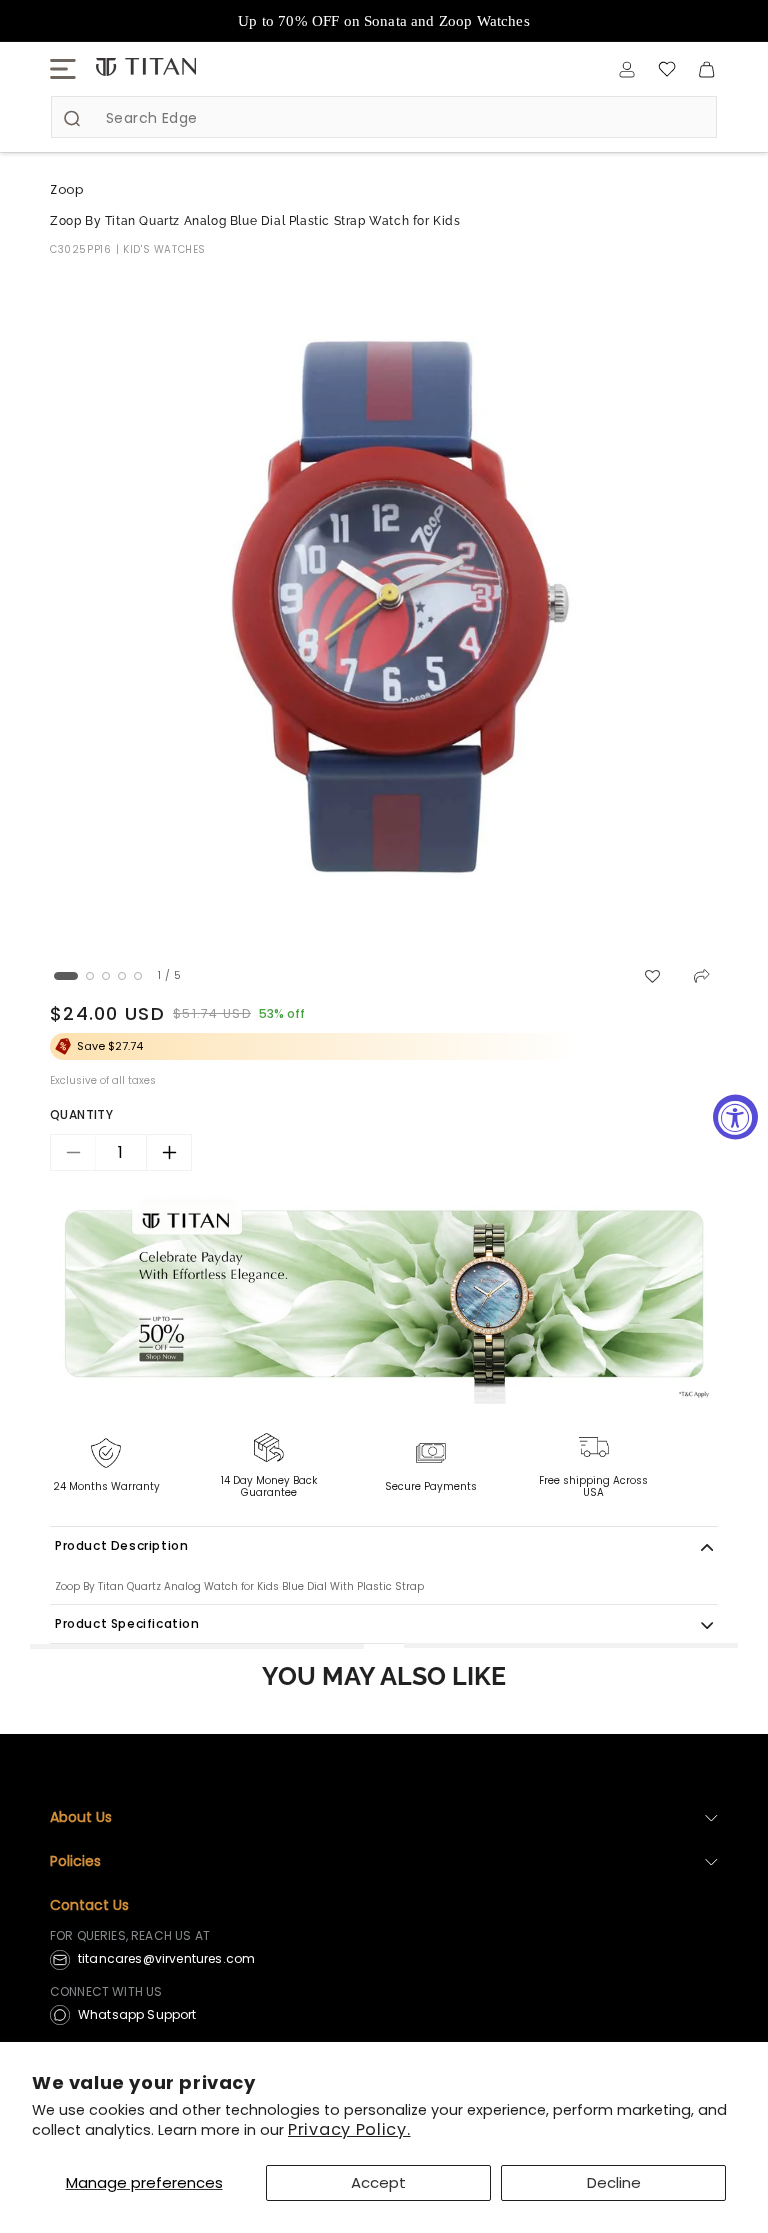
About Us (81, 1817)
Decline (614, 2182)
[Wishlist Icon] (667, 69)
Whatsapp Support (137, 2014)
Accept (378, 2182)
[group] (384, 609)
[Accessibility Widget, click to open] (735, 1116)
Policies (75, 1861)
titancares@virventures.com (166, 1958)
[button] (63, 69)
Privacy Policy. (349, 2129)
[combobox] (384, 117)
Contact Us (89, 1905)
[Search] (72, 118)
